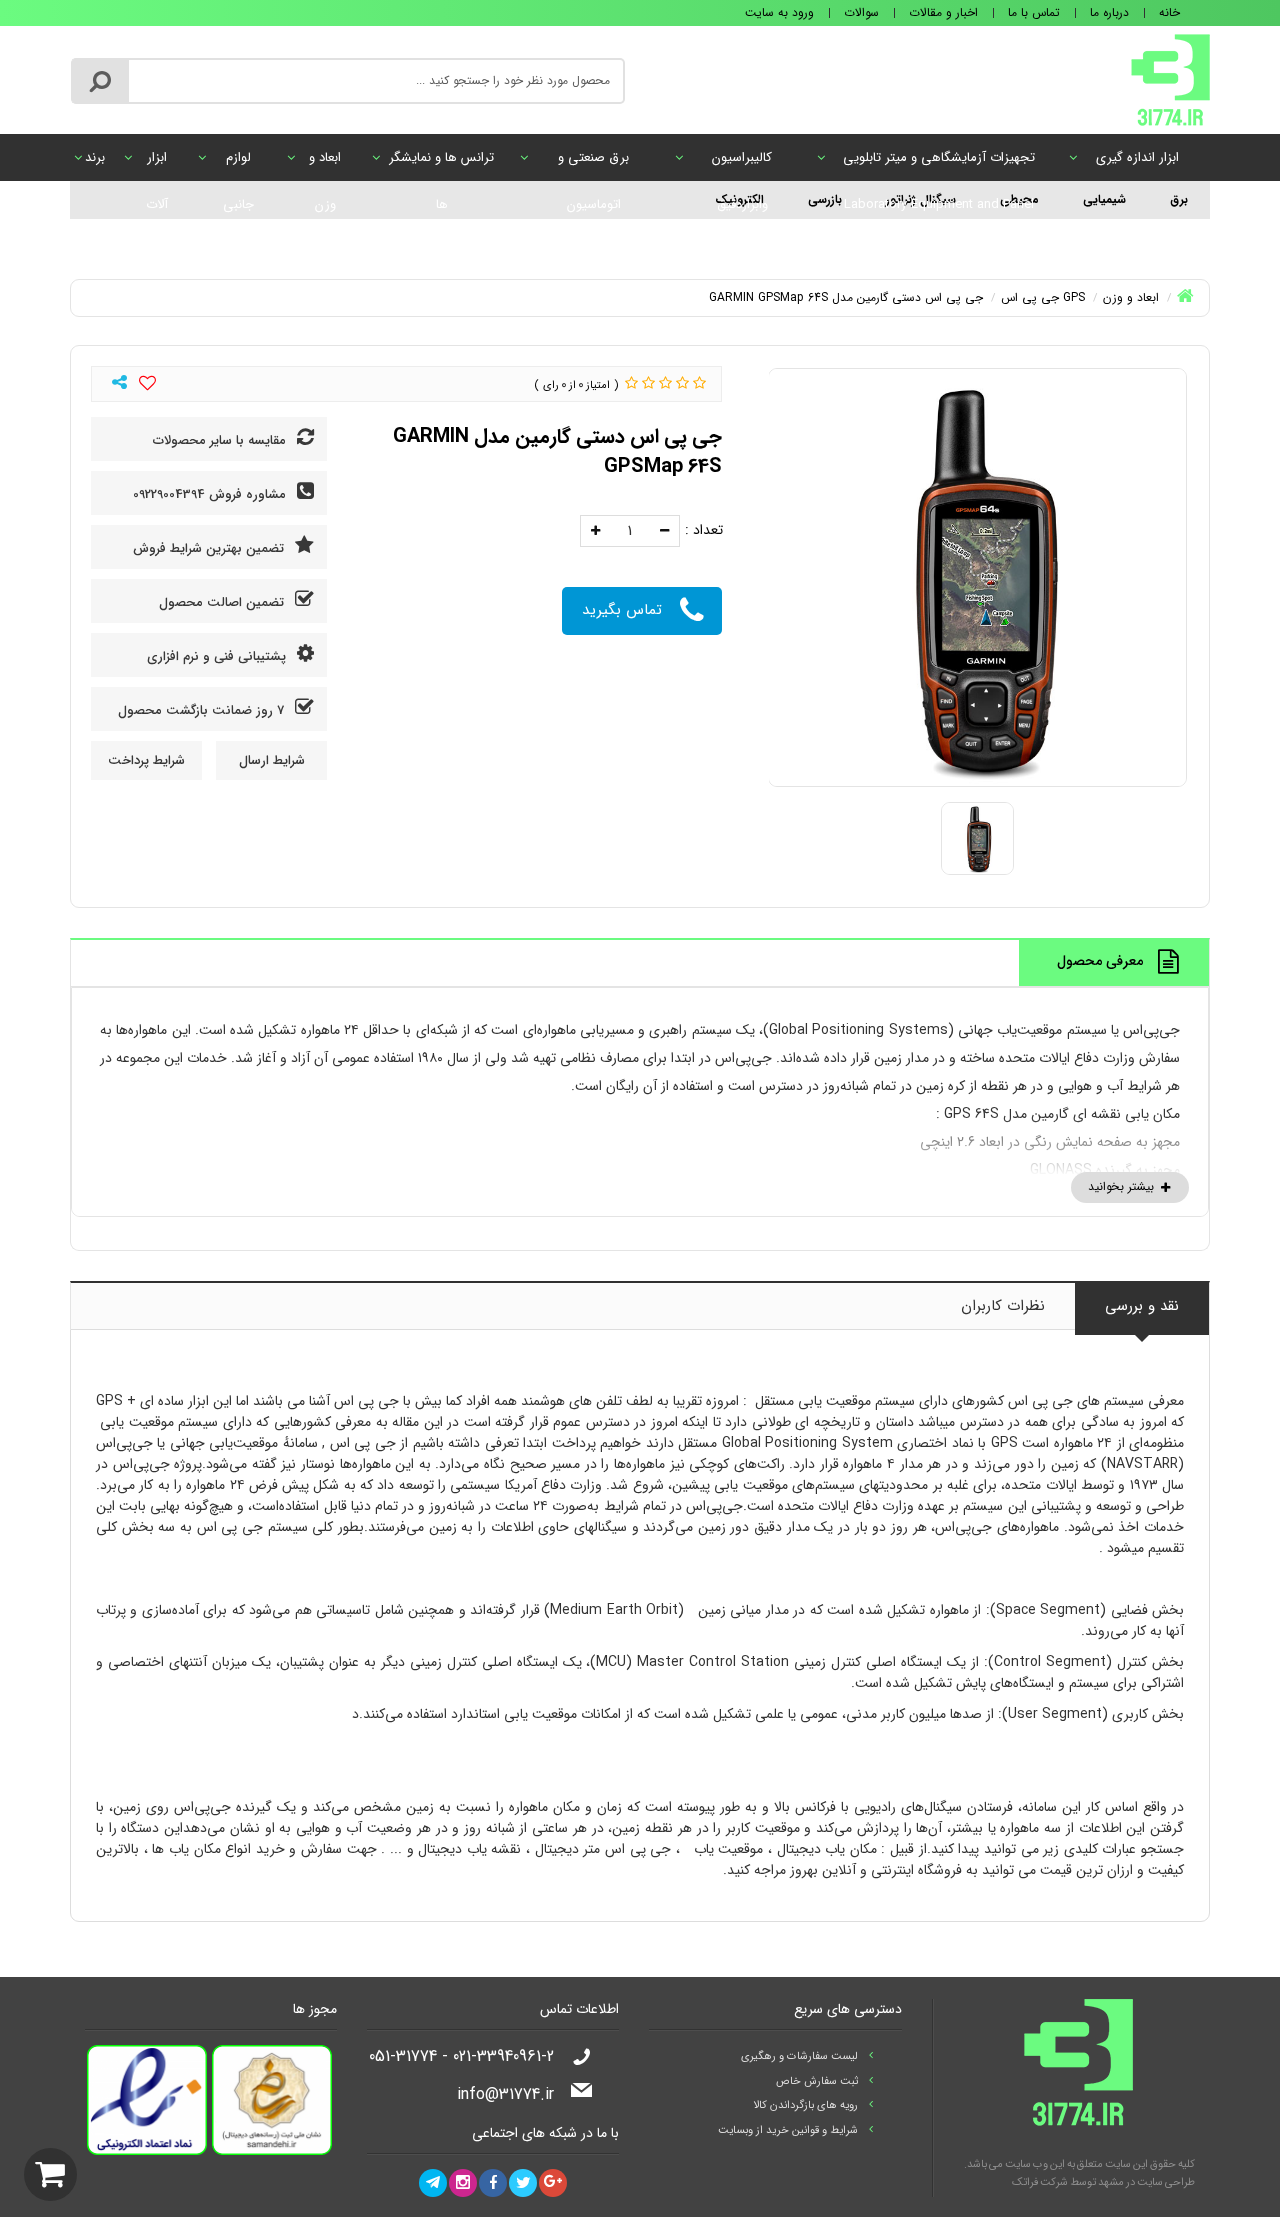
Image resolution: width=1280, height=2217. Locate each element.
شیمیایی (1104, 199)
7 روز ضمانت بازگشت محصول (203, 710)
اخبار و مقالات (943, 12)
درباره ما (1109, 12)
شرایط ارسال (272, 760)
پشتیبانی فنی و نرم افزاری (218, 656)
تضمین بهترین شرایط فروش (210, 548)
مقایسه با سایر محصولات (221, 440)
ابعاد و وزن (325, 164)
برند (95, 157)
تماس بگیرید (622, 610)
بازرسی (825, 199)
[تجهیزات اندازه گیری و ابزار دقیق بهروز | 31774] (1170, 79)
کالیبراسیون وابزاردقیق (742, 164)
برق (1179, 199)
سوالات (861, 12)
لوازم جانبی (238, 164)
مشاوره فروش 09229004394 (211, 494)
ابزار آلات (157, 164)
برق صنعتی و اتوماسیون (593, 164)
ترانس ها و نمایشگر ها (441, 164)
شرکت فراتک (1040, 2182)
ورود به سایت (779, 12)
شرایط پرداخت (146, 760)
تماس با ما (1034, 12)
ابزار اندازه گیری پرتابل (1137, 164)
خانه (1169, 12)
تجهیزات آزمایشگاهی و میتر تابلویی (939, 164)
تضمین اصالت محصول (223, 602)
